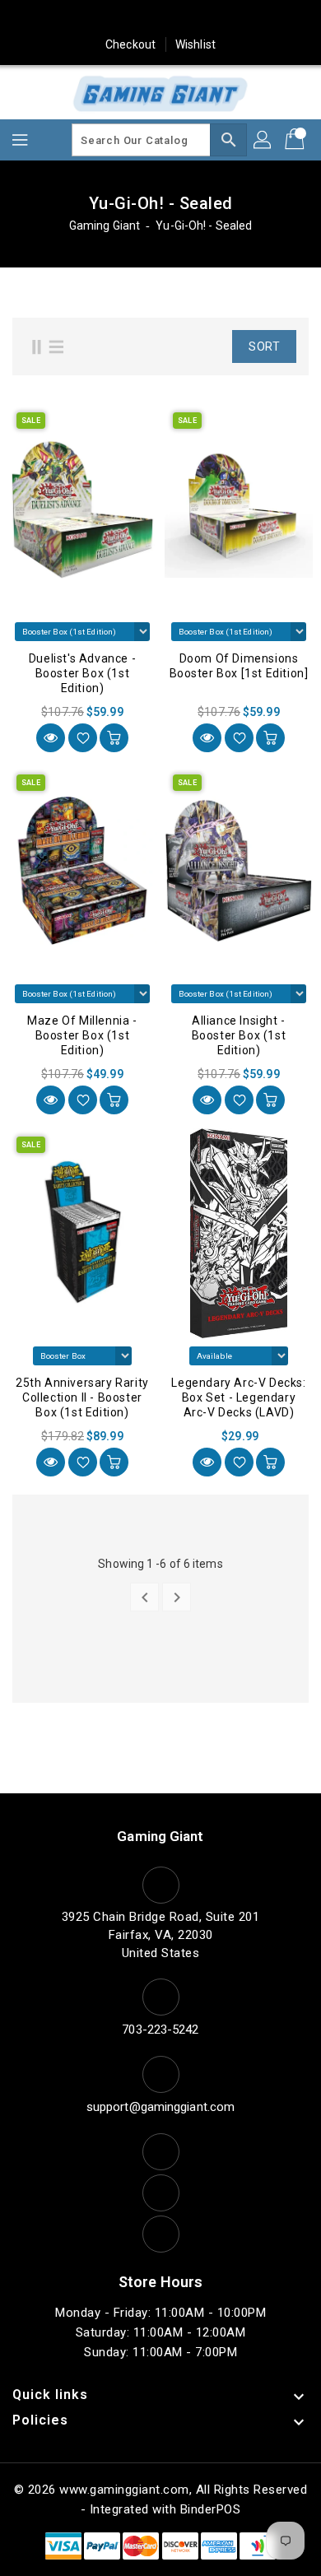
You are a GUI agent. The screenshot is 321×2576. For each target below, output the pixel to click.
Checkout (130, 44)
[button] (201, 346)
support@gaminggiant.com (160, 2107)
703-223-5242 (160, 2030)
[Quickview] (51, 738)
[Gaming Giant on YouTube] (223, 19)
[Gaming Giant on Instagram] (160, 19)
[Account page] (263, 140)
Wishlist (195, 44)
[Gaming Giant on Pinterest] (129, 19)
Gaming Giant (105, 226)
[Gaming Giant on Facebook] (67, 19)
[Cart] (296, 140)
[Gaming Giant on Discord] (254, 19)
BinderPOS (211, 2509)
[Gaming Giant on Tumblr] (192, 19)
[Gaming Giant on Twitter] (98, 19)
